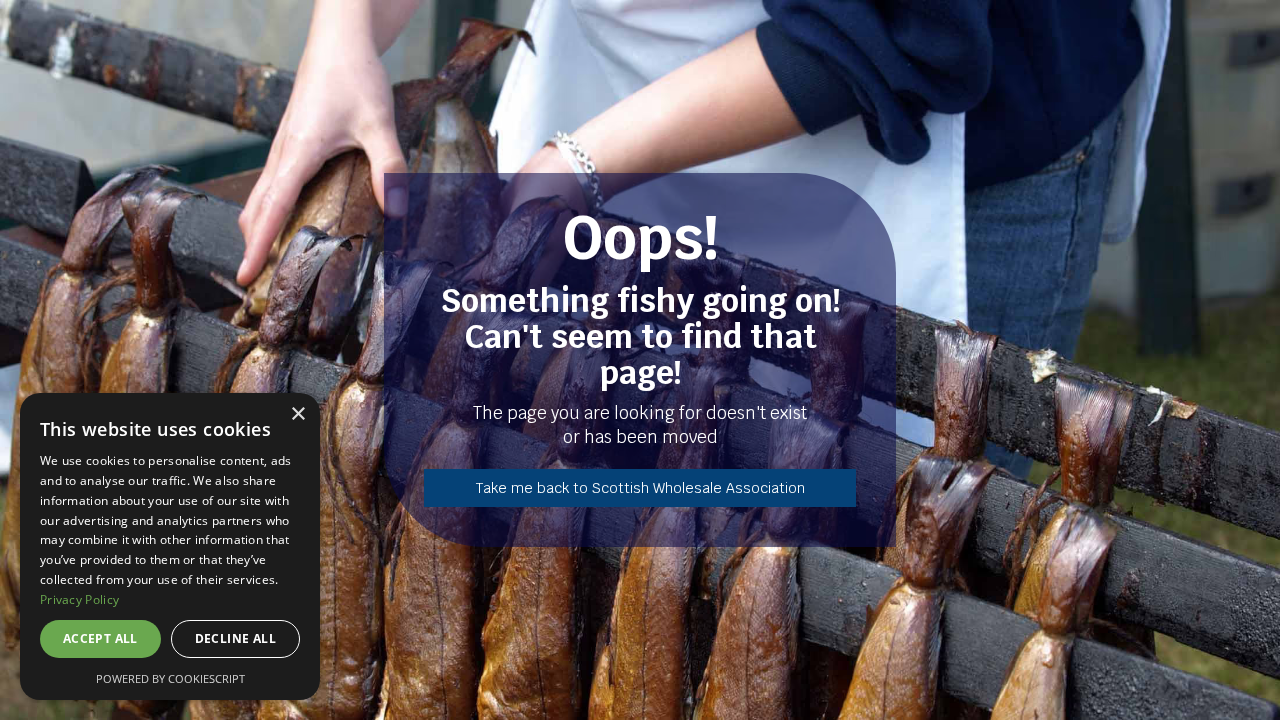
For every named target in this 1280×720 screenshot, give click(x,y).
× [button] (297, 414)
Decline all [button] (235, 638)
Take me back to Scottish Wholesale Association (640, 488)
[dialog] (170, 546)
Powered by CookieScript (170, 678)
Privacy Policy (79, 599)
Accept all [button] (100, 638)
